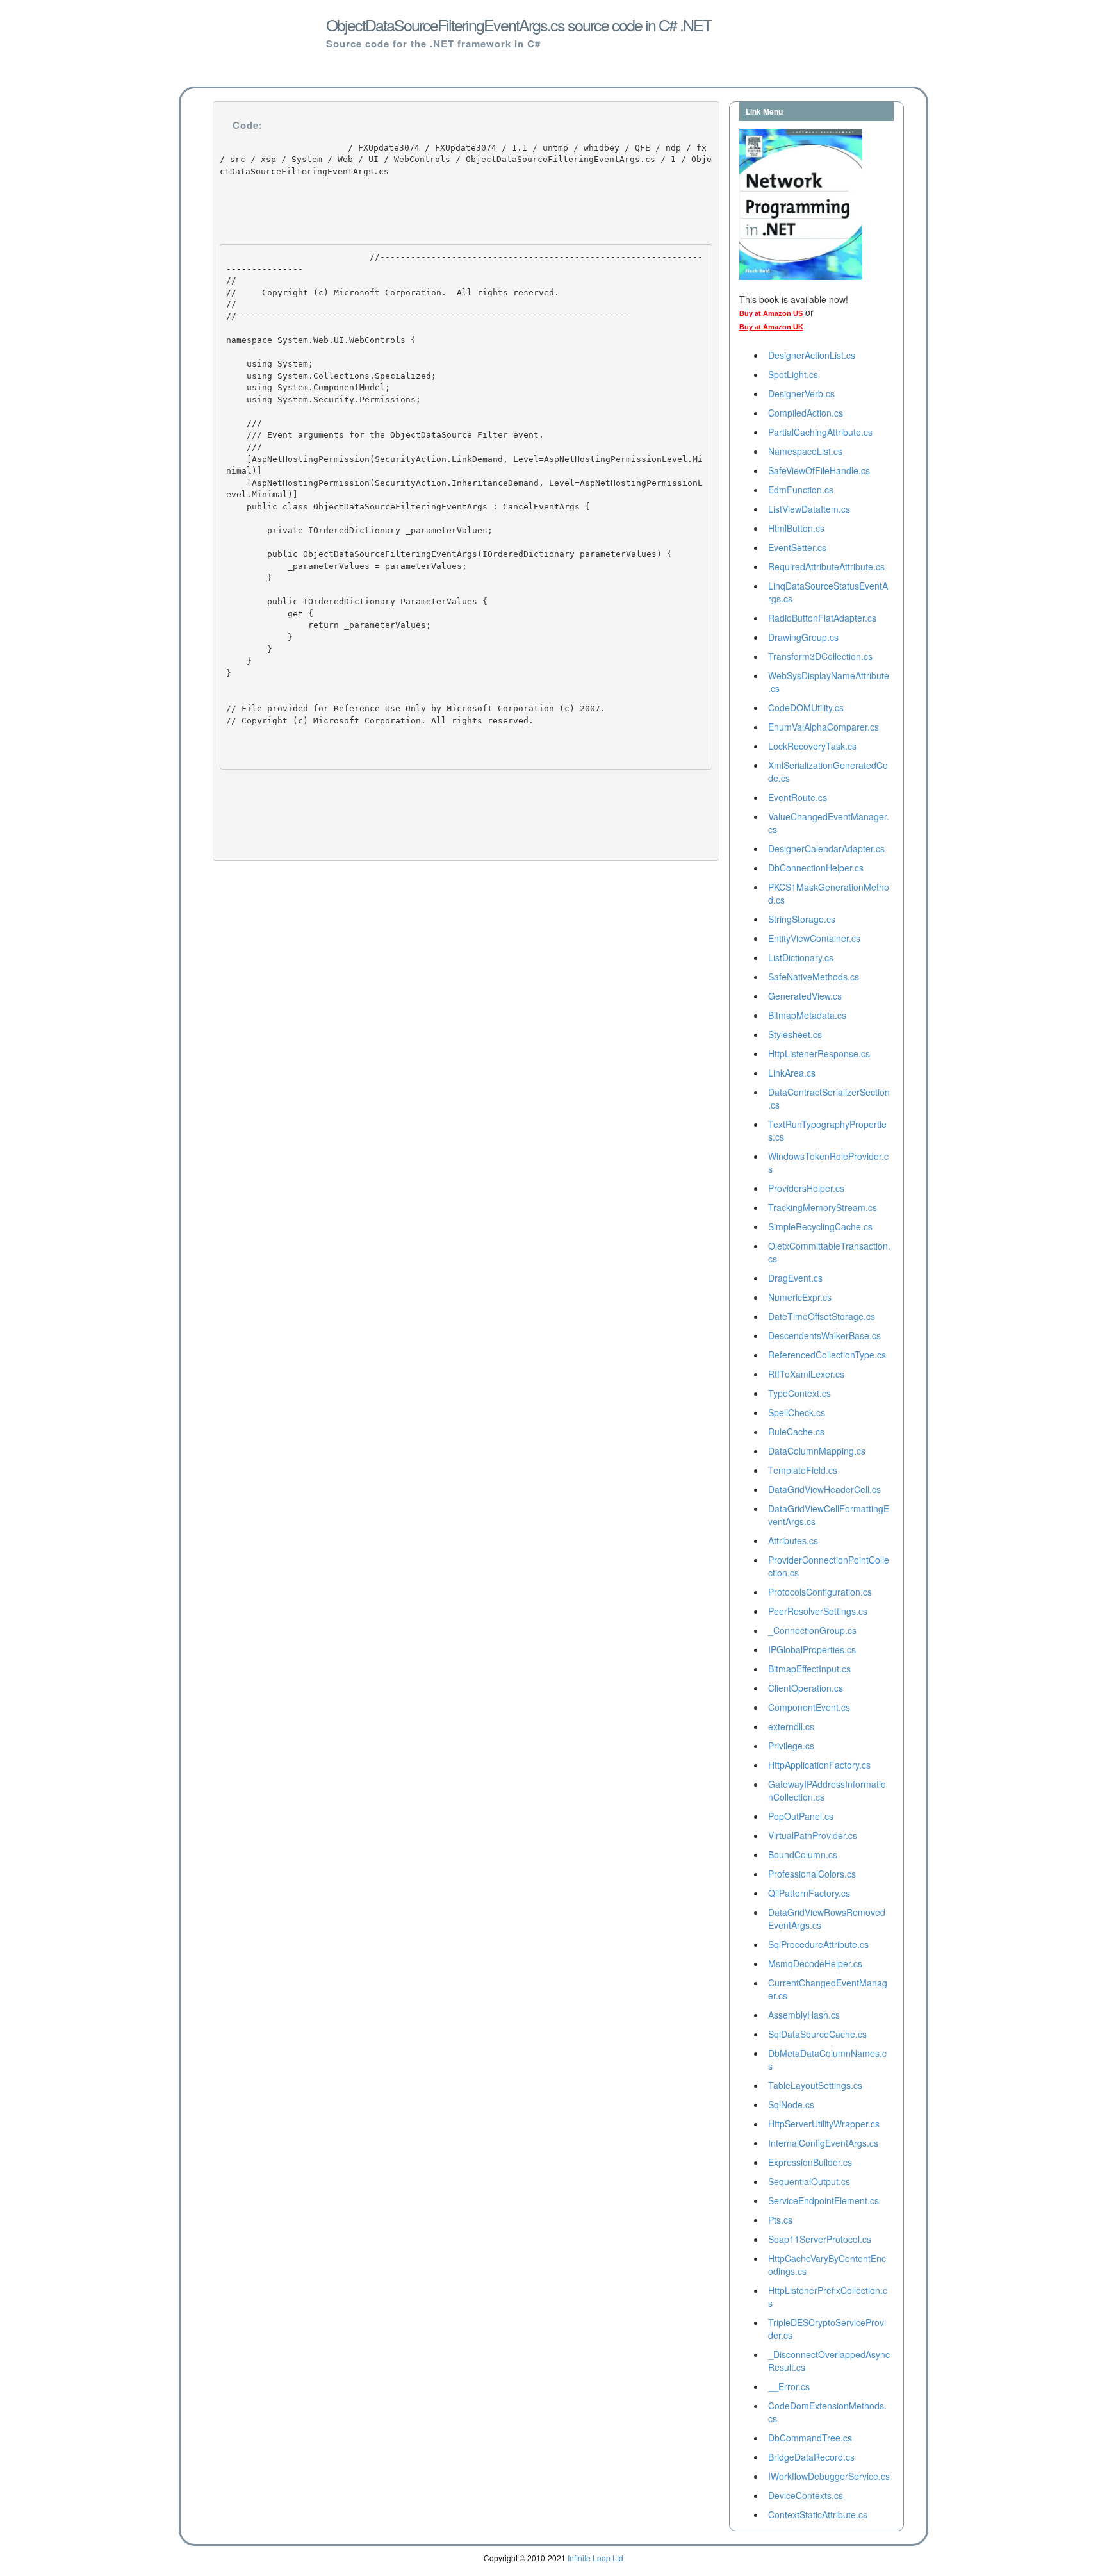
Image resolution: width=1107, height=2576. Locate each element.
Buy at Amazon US (771, 313)
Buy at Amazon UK (771, 327)
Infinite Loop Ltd (595, 2558)
